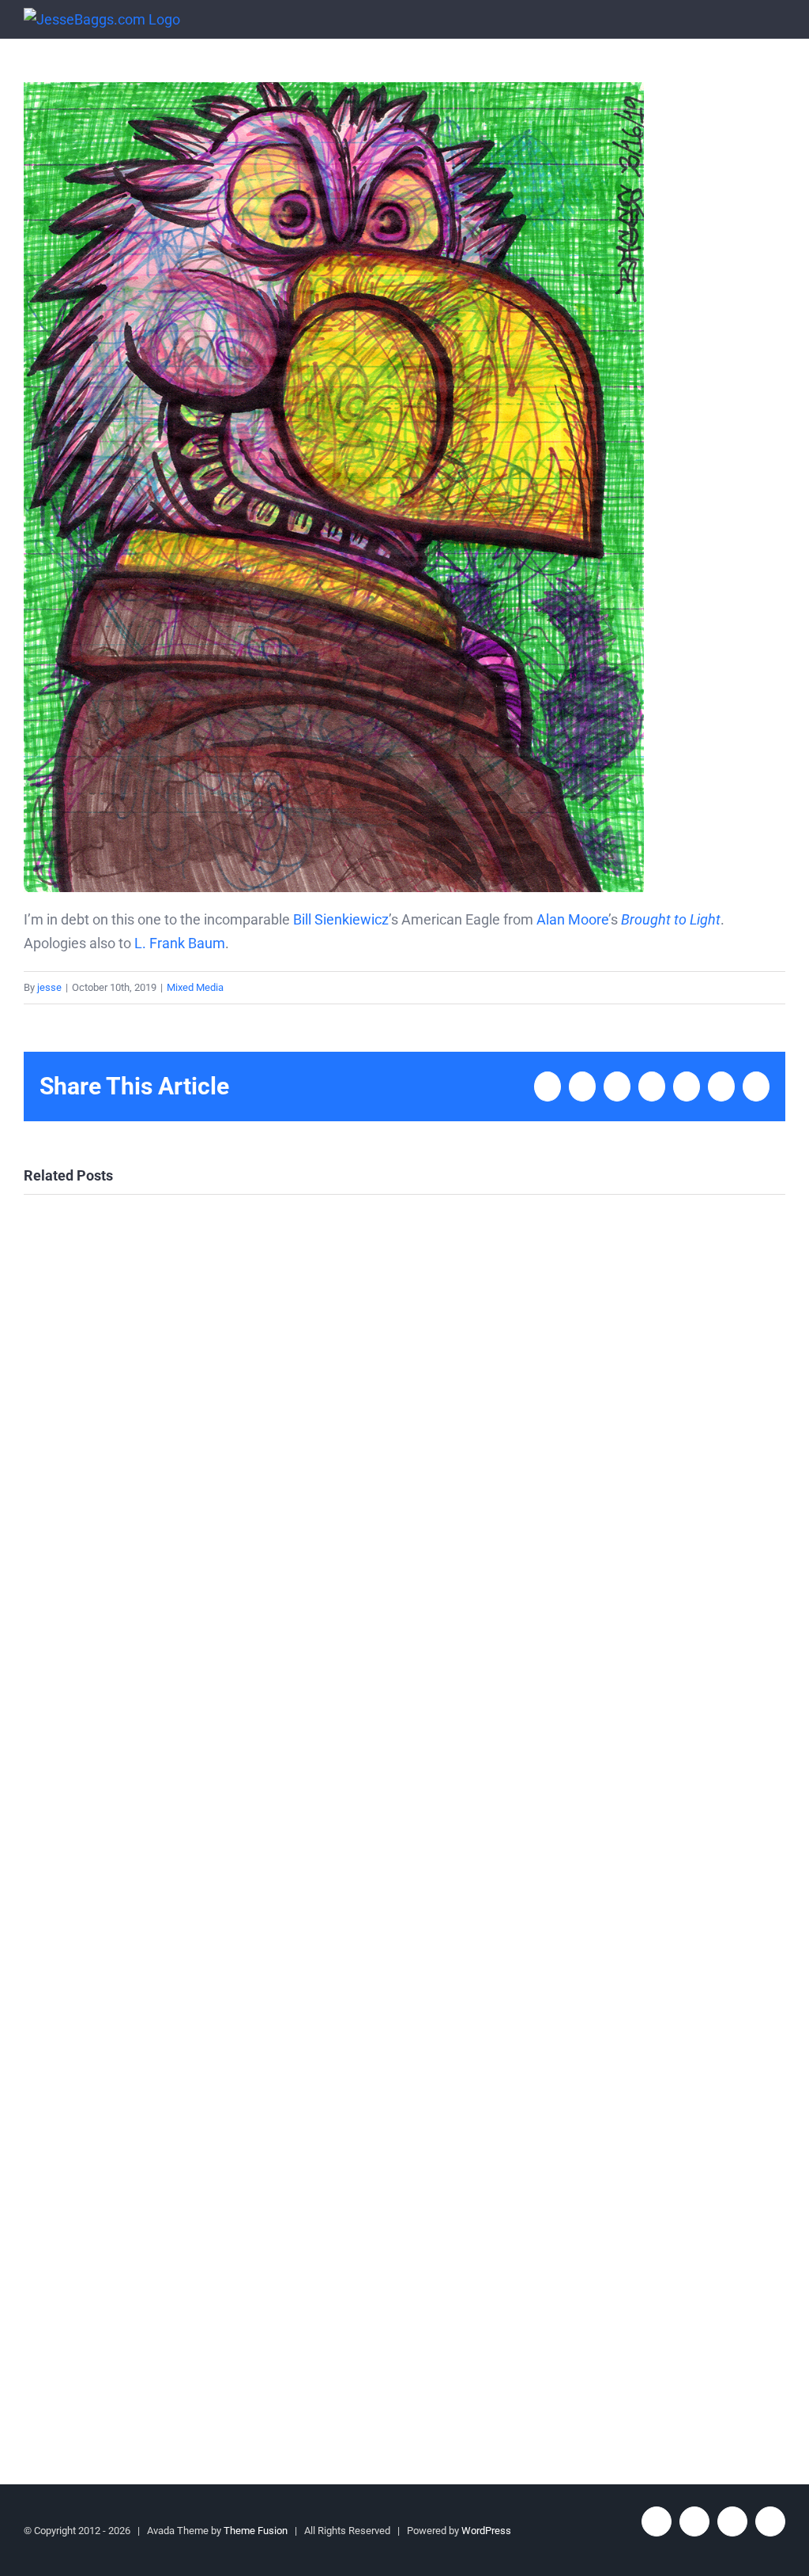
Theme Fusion (256, 2531)
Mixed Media (195, 987)
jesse (49, 987)
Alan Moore (572, 919)
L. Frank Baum (180, 943)
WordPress (486, 2531)
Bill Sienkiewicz (341, 919)
